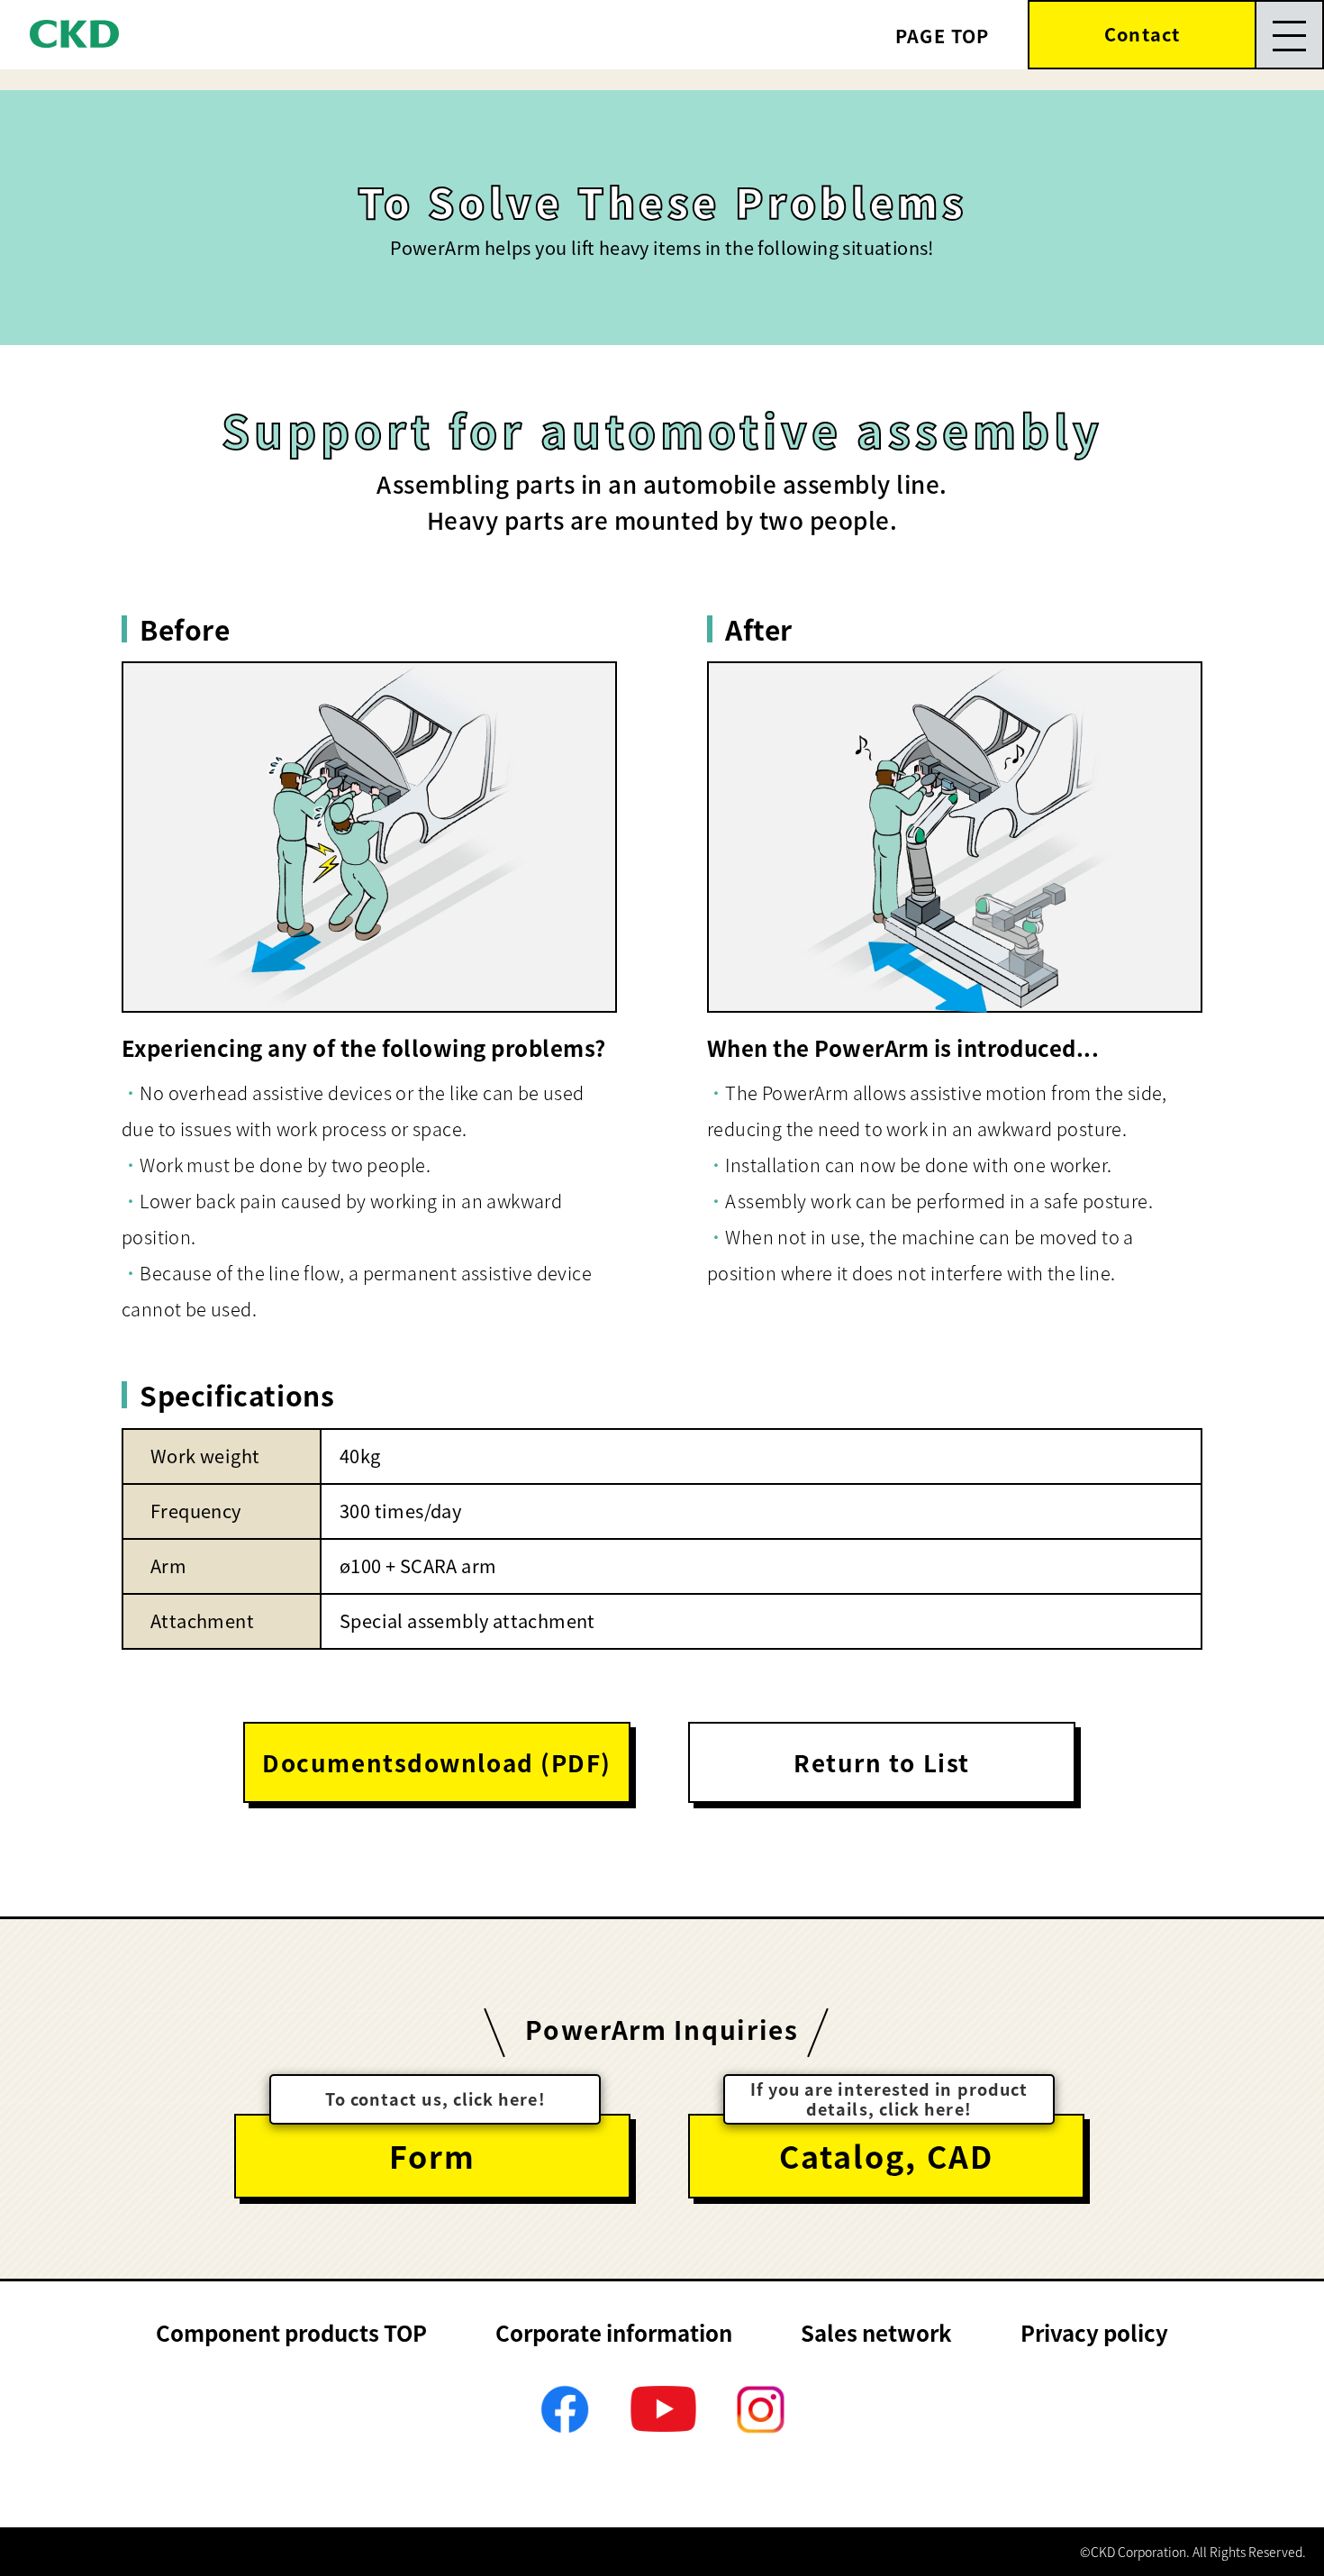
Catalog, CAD (886, 2156)
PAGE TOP (943, 36)
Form (432, 2156)
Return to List (882, 1762)
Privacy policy (1094, 2332)
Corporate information (614, 2332)
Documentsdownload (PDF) (437, 1762)
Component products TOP (291, 2332)
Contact (1142, 34)
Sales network (876, 2332)
